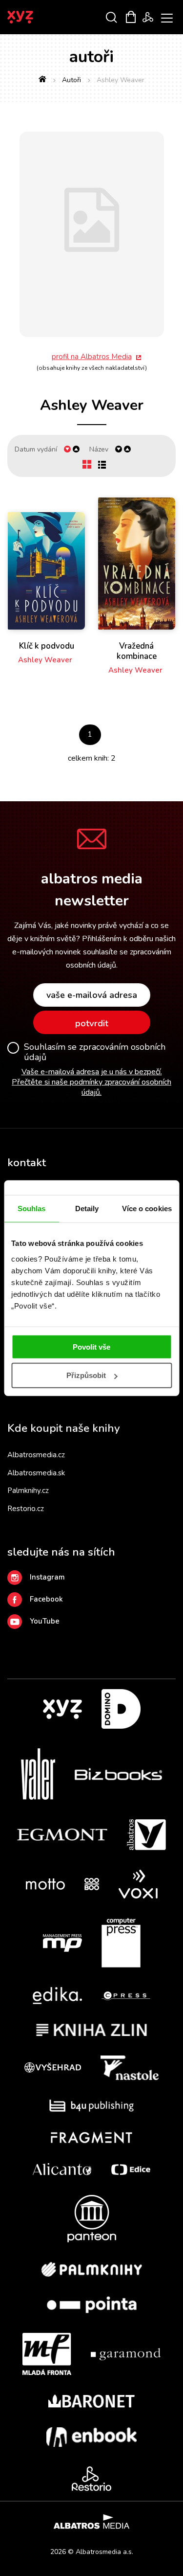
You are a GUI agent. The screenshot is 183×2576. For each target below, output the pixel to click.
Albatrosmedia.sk (36, 1473)
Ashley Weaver (45, 660)
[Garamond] (126, 2354)
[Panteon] (92, 2219)
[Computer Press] (121, 1943)
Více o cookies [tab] (147, 1209)
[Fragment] (91, 2137)
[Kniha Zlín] (92, 2030)
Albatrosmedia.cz (36, 1455)
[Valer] (38, 1774)
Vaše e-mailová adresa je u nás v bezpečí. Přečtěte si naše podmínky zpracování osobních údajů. (91, 1082)
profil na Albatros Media (92, 357)
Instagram (47, 1577)
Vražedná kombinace (137, 651)
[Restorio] (91, 2479)
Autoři (71, 80)
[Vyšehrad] (53, 2068)
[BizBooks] (118, 1774)
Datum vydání (36, 449)
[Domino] (121, 1709)
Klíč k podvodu (47, 646)
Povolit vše (91, 1346)
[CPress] (126, 1996)
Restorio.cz (26, 1509)
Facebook (46, 1599)
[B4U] (91, 2106)
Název (99, 449)
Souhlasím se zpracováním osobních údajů (95, 1052)
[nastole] (130, 2068)
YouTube (45, 1621)
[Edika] (58, 1996)
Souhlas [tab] (32, 1209)
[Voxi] (138, 1884)
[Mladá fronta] (47, 2354)
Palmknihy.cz (28, 1491)
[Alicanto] (62, 2169)
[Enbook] (91, 2437)
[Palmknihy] (92, 2269)
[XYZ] (62, 1709)
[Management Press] (62, 1943)
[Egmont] (62, 1835)
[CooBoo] (92, 1884)
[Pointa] (92, 2305)
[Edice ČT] (131, 2169)
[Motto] (45, 1884)
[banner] (33, 17)
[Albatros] (146, 1835)
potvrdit (92, 1023)
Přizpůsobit (86, 1375)
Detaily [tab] (87, 1209)
